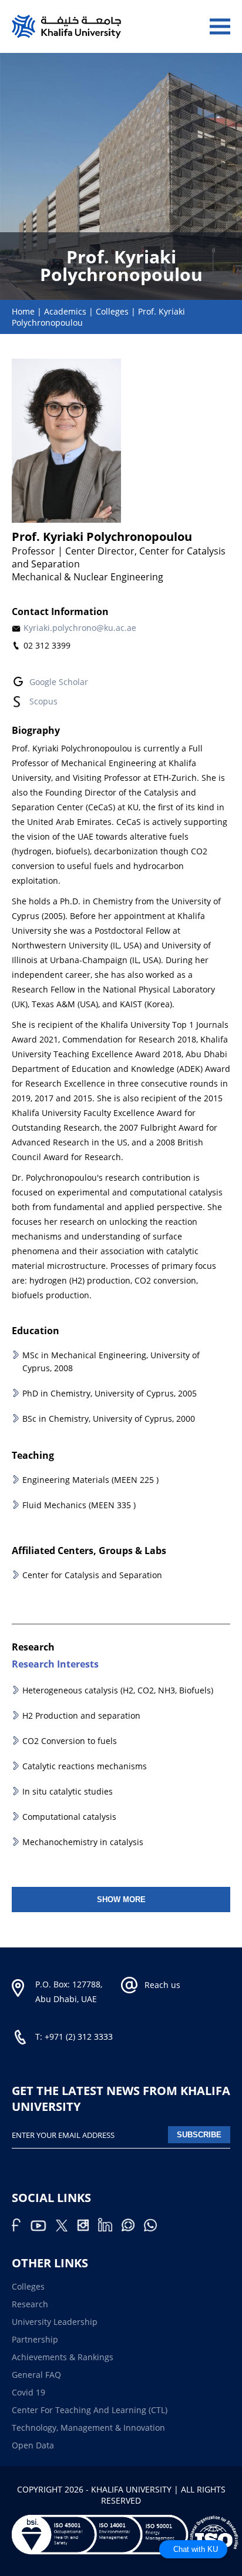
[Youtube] (43, 2228)
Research (30, 2304)
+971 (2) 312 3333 (79, 2037)
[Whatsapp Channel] (133, 2228)
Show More (121, 1900)
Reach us (162, 1985)
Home (23, 311)
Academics (65, 311)
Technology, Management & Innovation (88, 2428)
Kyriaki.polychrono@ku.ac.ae (80, 628)
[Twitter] (66, 2228)
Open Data (33, 2445)
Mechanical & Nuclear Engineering (88, 577)
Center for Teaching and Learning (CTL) (90, 2410)
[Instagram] (88, 2228)
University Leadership (55, 2322)
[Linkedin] (110, 2228)
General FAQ (36, 2375)
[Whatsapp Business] (154, 2228)
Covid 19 (28, 2392)
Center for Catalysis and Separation (92, 1575)
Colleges (112, 311)
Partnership (35, 2339)
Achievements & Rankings (63, 2357)
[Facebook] (21, 2228)
